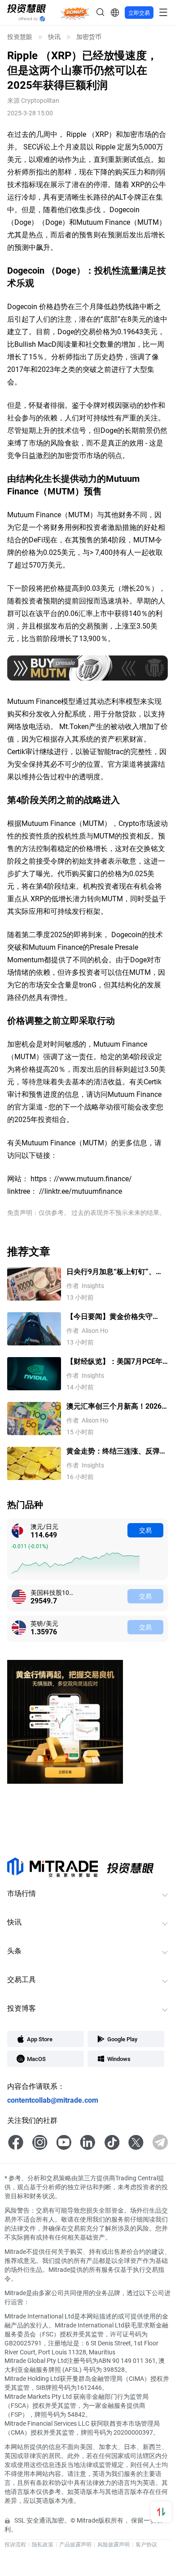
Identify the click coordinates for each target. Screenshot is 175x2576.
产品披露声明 (75, 2544)
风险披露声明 (114, 2544)
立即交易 (139, 13)
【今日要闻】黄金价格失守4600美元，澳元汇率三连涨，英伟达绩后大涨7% (114, 1316)
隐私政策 (43, 2544)
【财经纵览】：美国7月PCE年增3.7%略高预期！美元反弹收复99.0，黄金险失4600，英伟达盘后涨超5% (114, 1361)
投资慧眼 (20, 37)
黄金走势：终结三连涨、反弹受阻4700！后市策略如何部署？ (117, 1451)
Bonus (75, 12)
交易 (145, 1530)
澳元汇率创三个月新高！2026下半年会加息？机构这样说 (114, 1406)
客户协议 (146, 2544)
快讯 (54, 37)
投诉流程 (15, 2544)
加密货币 (89, 37)
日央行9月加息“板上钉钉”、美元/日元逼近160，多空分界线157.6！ (115, 1272)
